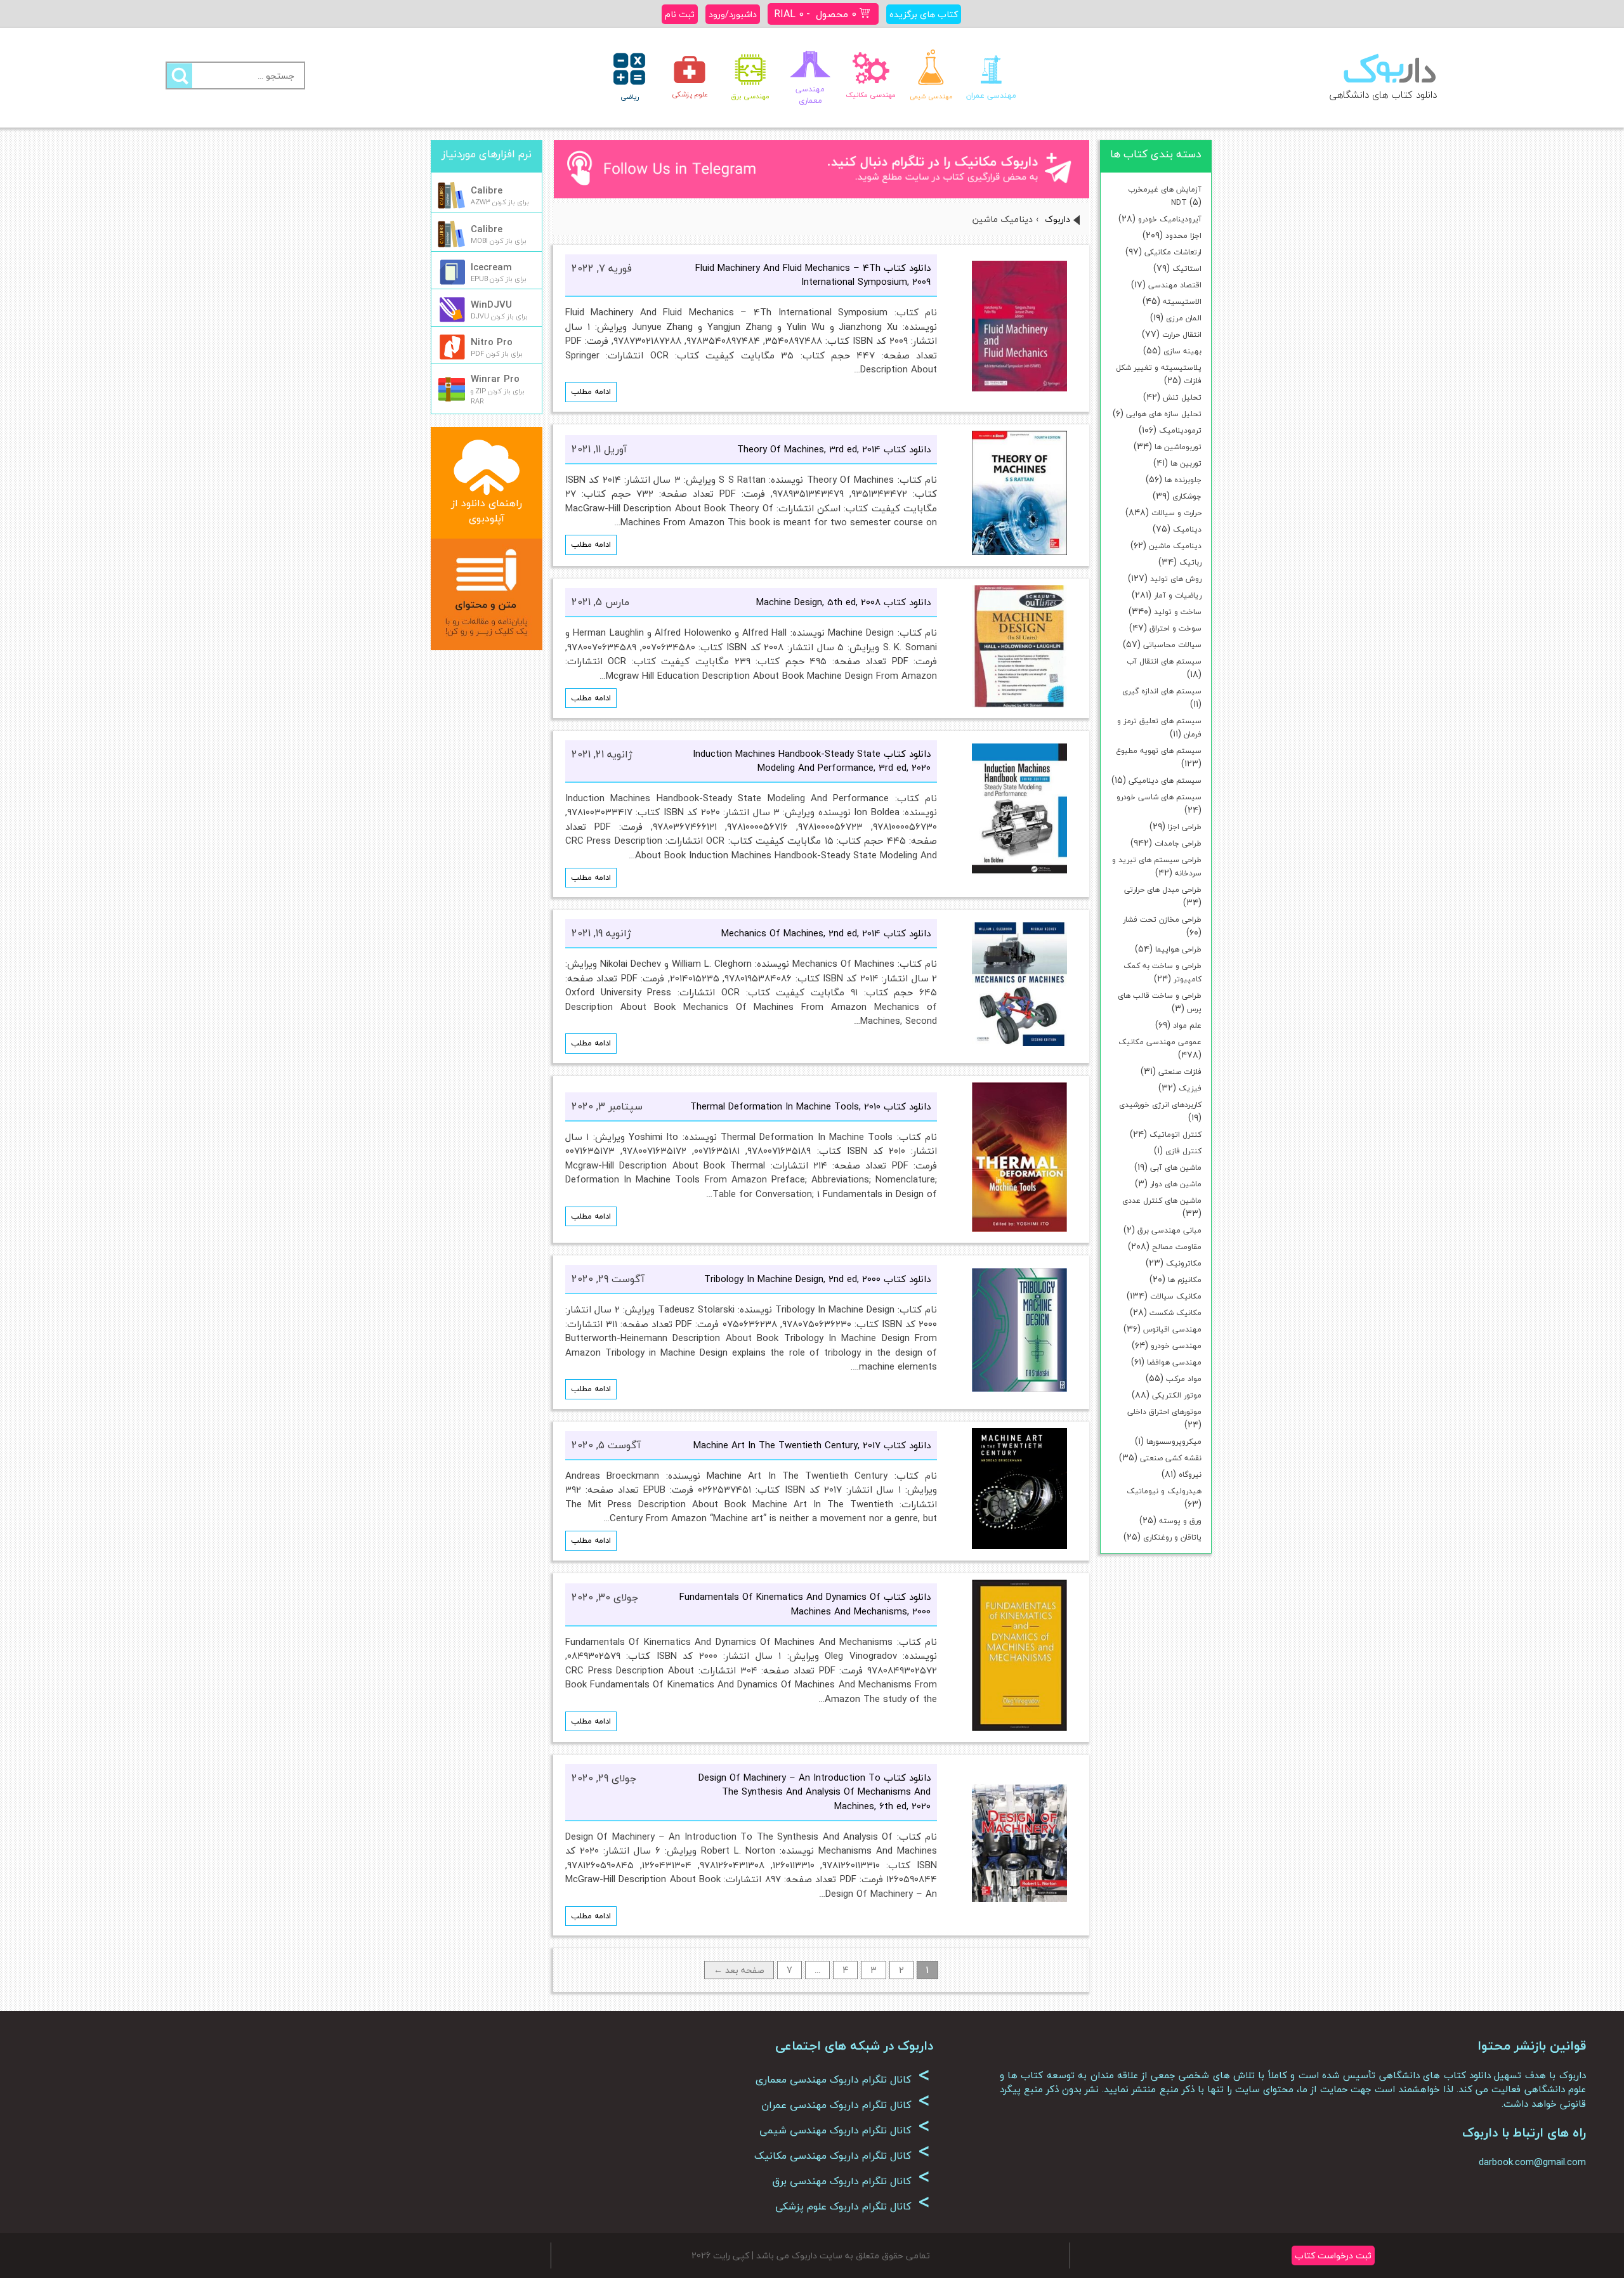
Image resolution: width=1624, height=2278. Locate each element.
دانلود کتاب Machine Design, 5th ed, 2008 (843, 602)
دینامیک (1187, 529)
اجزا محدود (1183, 236)
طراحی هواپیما (1178, 949)
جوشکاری (1187, 496)
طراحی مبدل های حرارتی (1163, 890)
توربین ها (1186, 463)
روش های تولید (1176, 579)
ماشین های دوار (1176, 1184)
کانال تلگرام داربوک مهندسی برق (851, 2181)
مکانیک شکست (1175, 1313)
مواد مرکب (1184, 1379)
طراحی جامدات (1178, 843)
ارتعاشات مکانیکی (1173, 252)
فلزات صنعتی (1180, 1072)
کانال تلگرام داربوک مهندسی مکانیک (842, 2156)
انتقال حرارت (1182, 335)
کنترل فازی (1183, 1151)
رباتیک (1190, 562)
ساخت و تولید (1178, 612)
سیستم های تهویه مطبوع (1159, 751)
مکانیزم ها (1185, 1280)
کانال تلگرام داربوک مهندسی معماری (843, 2079)
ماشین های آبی (1176, 1168)
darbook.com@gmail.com (1532, 2162)
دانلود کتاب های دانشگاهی (1383, 95)
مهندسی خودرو (1176, 1346)
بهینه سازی (1182, 351)
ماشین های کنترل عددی (1162, 1201)
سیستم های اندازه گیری (1162, 691)
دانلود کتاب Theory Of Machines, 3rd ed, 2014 (834, 449)
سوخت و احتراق (1175, 628)
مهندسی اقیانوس (1172, 1329)
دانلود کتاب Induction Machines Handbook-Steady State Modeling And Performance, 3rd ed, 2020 (812, 761)
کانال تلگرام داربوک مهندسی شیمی (845, 2130)
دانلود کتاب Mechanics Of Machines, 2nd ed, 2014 (826, 933)
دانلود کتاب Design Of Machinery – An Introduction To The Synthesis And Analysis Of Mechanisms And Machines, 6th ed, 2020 (815, 1792)
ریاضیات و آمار (1178, 595)
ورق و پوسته (1180, 1521)
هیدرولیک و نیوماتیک (1164, 1491)
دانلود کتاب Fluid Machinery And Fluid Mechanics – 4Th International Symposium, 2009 (813, 275)
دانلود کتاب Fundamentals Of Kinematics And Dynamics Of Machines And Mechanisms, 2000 (805, 1604)
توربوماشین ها (1178, 447)
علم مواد (1187, 1025)
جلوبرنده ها (1183, 480)
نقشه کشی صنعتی (1171, 1458)
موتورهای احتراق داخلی (1164, 1412)
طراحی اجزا (1185, 827)
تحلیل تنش (1182, 397)
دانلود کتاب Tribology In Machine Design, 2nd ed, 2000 (817, 1279)
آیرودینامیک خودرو (1170, 219)
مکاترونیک (1184, 1263)
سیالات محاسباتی (1172, 645)
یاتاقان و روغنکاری (1172, 1537)
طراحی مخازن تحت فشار (1162, 920)
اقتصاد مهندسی (1175, 285)
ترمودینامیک (1180, 430)
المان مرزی (1184, 318)
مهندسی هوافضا (1174, 1362)
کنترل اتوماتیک (1175, 1135)
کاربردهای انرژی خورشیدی (1160, 1105)
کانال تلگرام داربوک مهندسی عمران (846, 2105)
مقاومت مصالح (1177, 1247)
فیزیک (1190, 1088)
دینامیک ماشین (1175, 546)
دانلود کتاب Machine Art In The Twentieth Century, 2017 (812, 1445)
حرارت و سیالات (1176, 513)
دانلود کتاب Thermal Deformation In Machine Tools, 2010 (810, 1106)
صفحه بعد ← (739, 1970)
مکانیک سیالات (1176, 1296)
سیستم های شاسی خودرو (1159, 797)
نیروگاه (1190, 1475)
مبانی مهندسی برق (1169, 1230)
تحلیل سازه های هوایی (1164, 414)
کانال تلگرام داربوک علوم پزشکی (853, 2206)
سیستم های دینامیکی (1165, 781)
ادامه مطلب (591, 391)
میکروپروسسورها (1174, 1442)
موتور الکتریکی (1177, 1395)
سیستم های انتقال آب (1164, 661)
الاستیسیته (1182, 302)
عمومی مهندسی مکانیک (1160, 1042)
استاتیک (1187, 269)
